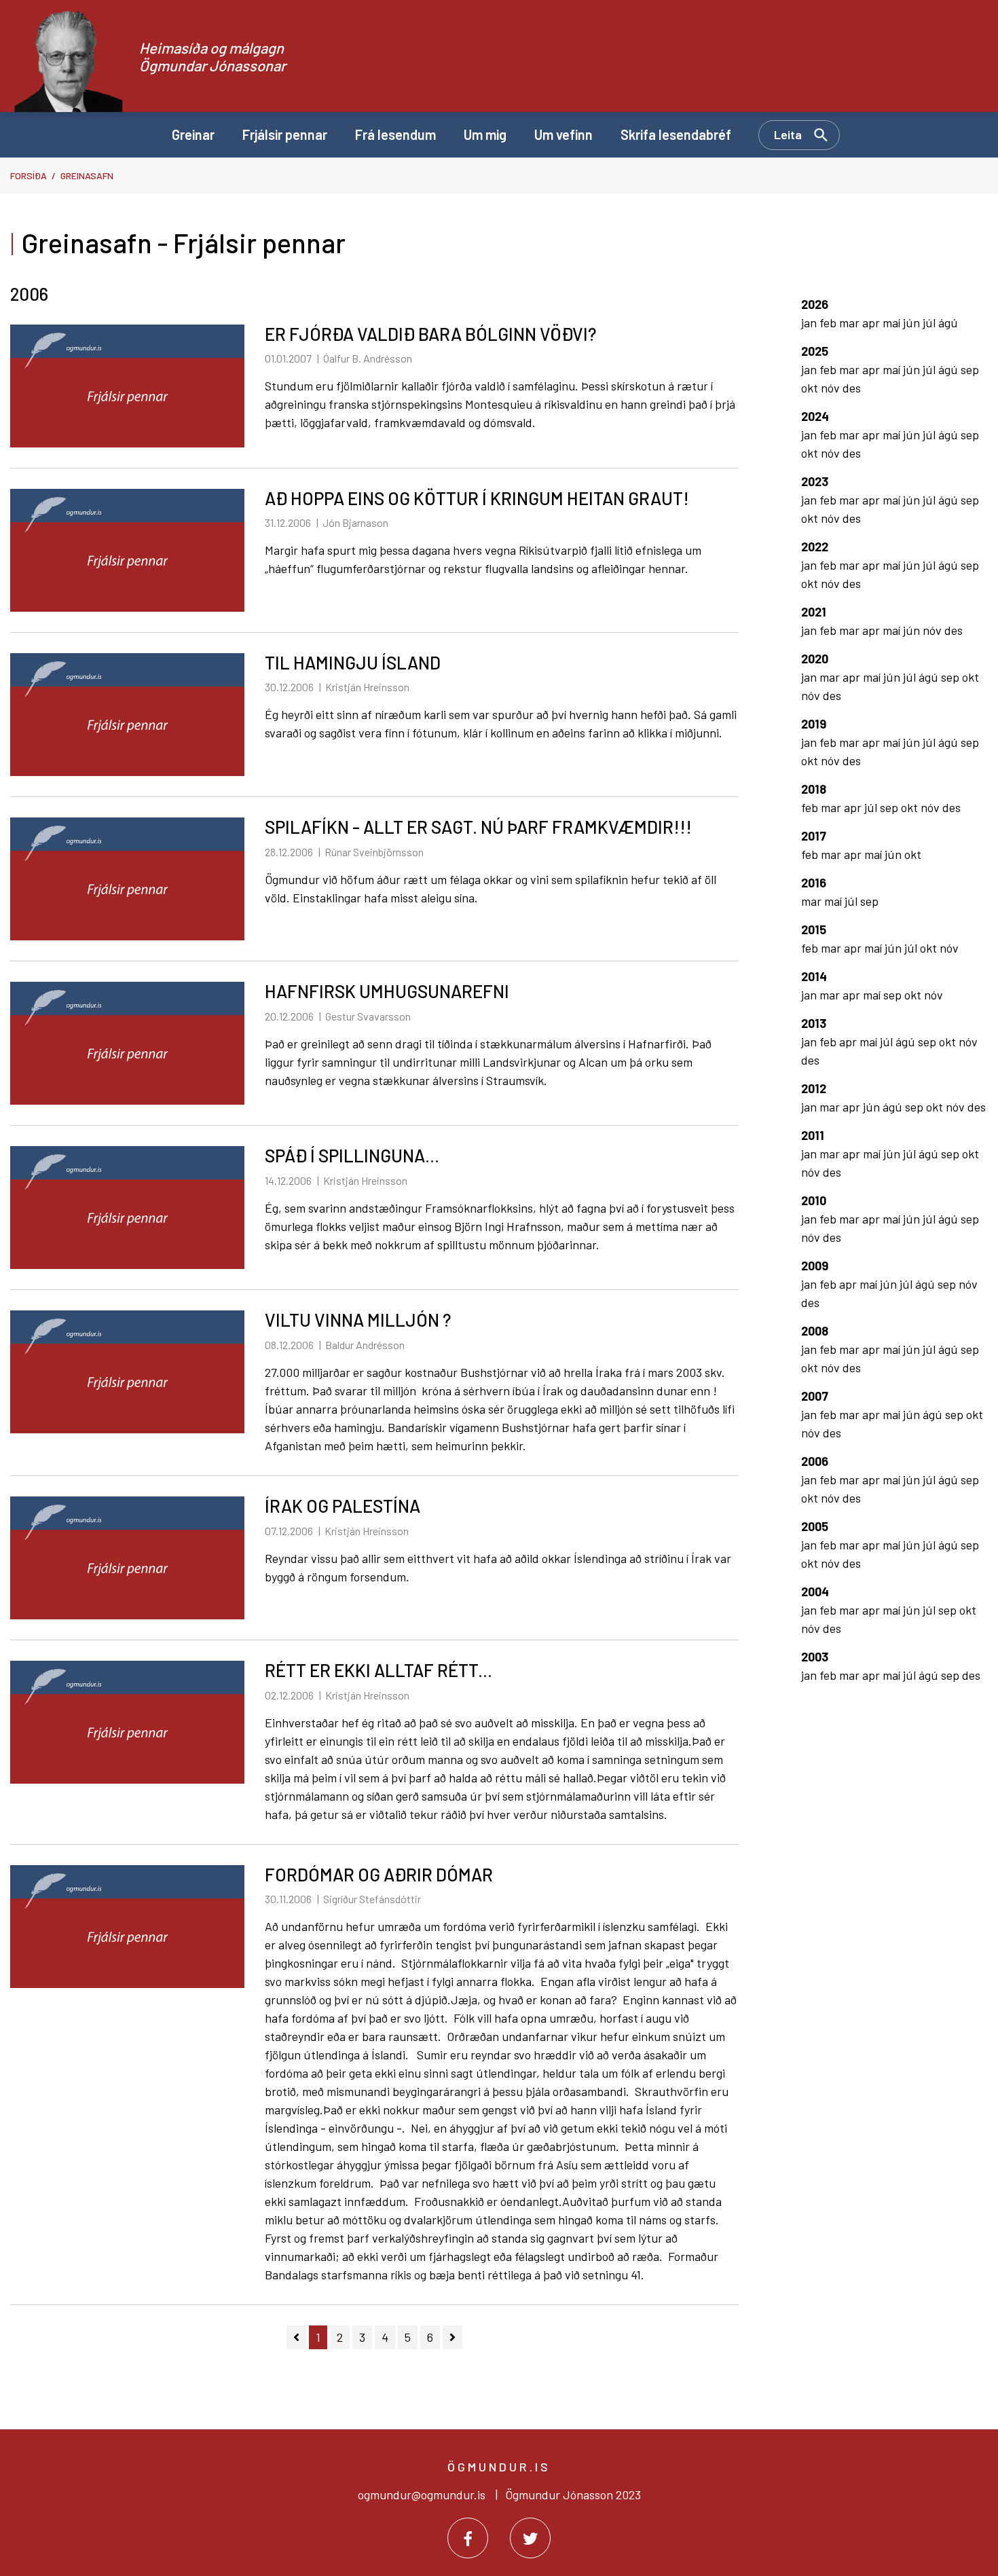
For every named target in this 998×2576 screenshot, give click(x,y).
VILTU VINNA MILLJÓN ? (358, 1320)
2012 (814, 1088)
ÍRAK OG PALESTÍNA (343, 1506)
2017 (814, 836)
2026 (815, 304)
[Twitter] (530, 2538)
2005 (815, 1526)
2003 (815, 1657)
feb (829, 323)
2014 (814, 976)
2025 (815, 351)
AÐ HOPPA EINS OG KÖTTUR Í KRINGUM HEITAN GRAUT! (477, 498)
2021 (814, 612)
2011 (813, 1135)
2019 (814, 724)
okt (811, 388)
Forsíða (29, 176)
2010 (814, 1200)
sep (970, 369)
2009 (815, 1266)
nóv (832, 388)
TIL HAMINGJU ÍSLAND (353, 662)
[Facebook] (468, 2538)
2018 (814, 789)
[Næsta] (452, 2337)
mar (851, 323)
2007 (815, 1396)
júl (930, 323)
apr (872, 323)
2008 (815, 1331)
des (852, 388)
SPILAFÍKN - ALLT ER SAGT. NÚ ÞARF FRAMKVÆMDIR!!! (478, 827)
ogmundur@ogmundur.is (422, 2495)
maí (893, 323)
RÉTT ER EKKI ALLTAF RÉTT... (378, 1670)
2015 (814, 930)
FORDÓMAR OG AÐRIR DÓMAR (379, 1874)
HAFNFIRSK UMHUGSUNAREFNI (387, 991)
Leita (788, 134)
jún (913, 323)
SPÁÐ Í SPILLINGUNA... (352, 1155)
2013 (814, 1023)
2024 (815, 416)
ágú (948, 323)
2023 (815, 481)
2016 (814, 883)
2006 (815, 1461)
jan (810, 323)
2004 (815, 1591)
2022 (815, 547)
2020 (815, 659)
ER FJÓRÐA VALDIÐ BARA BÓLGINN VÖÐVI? (430, 334)
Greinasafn (87, 176)
